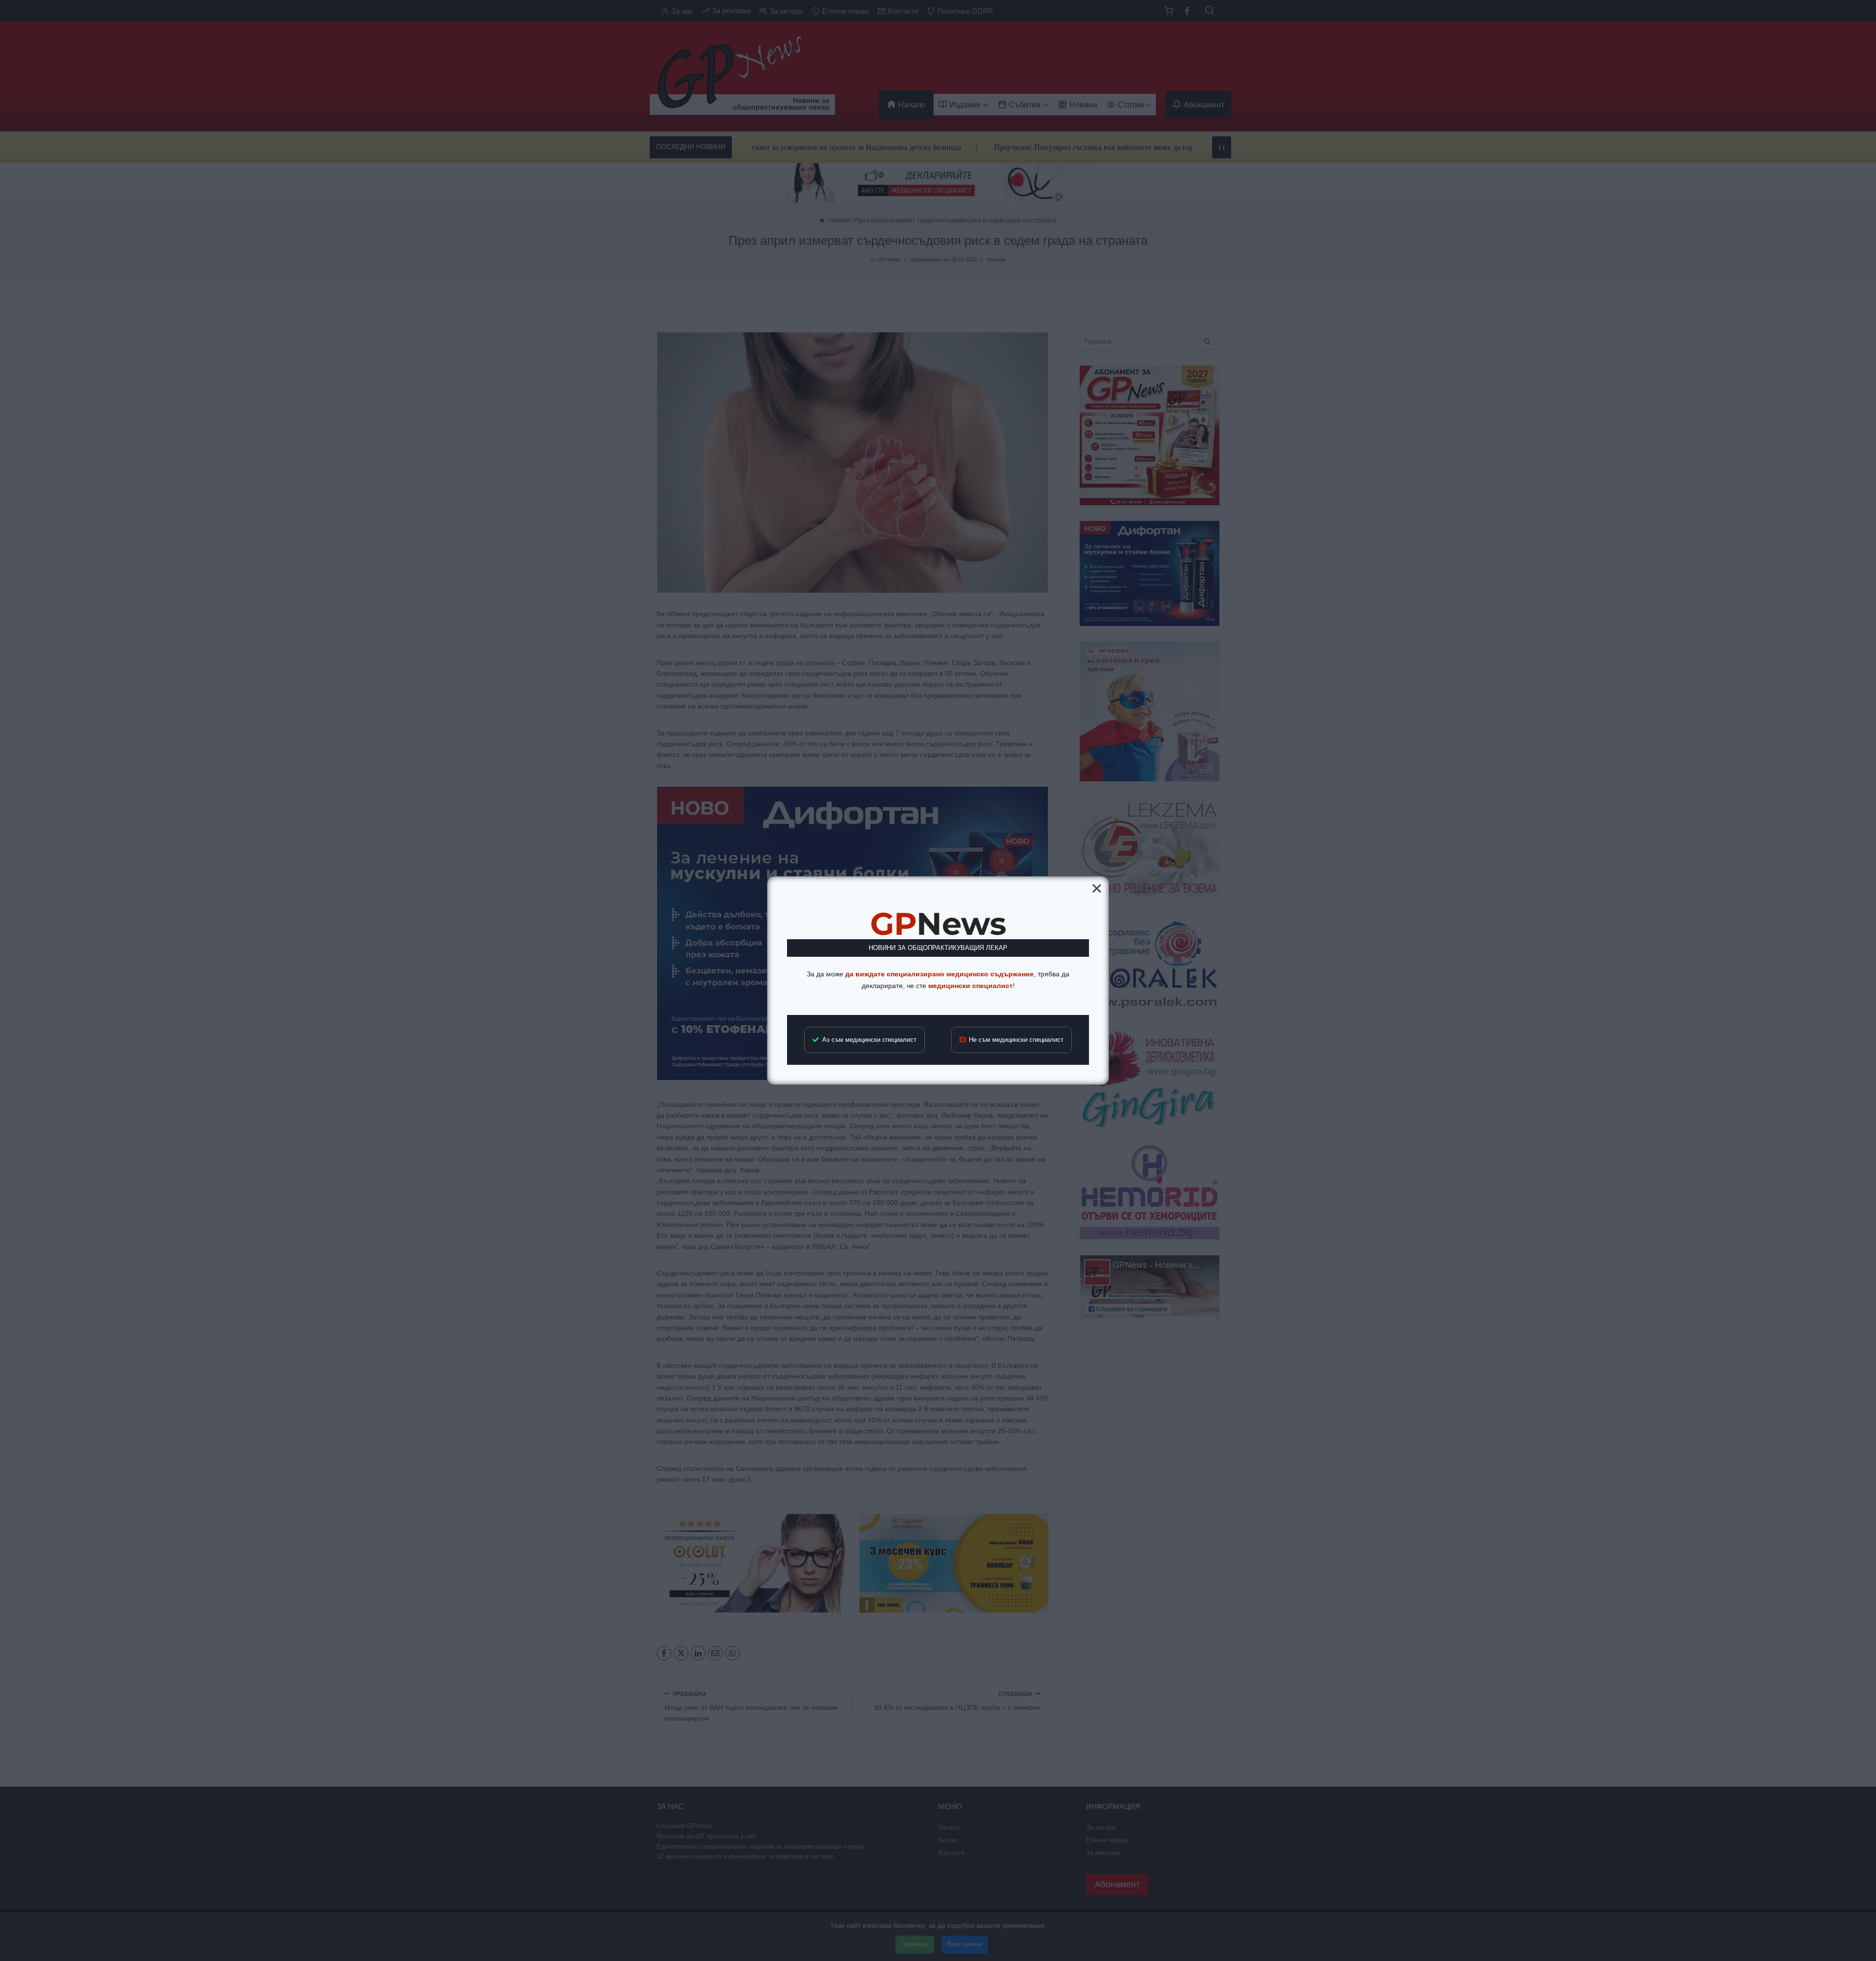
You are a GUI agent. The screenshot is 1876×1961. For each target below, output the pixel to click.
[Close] (1097, 888)
